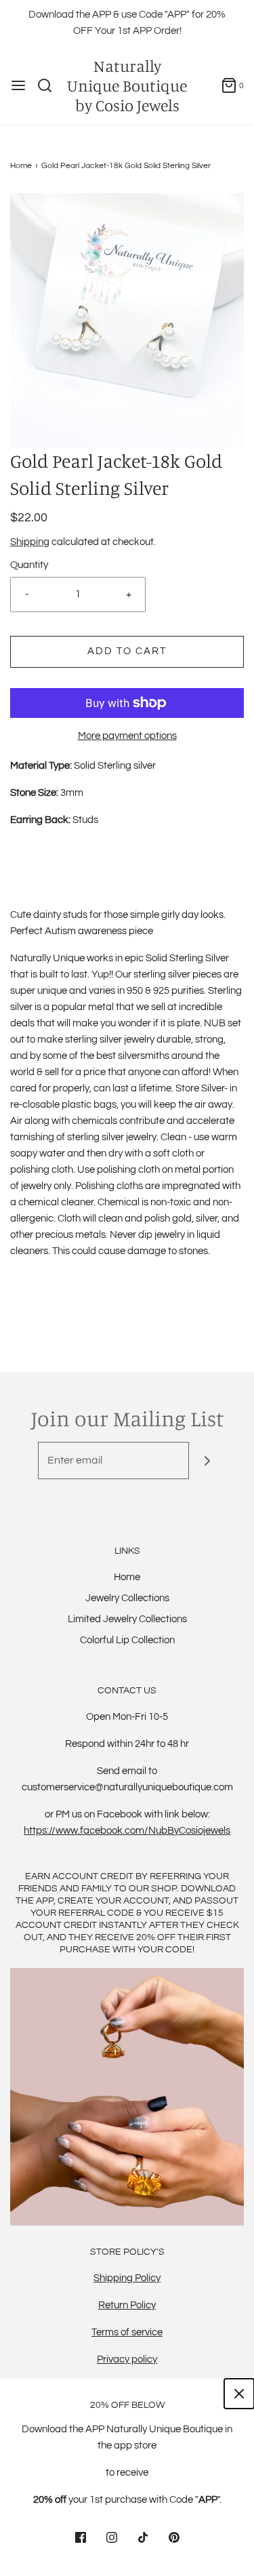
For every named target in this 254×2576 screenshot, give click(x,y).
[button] (127, 320)
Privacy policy (127, 2359)
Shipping (30, 542)
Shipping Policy (127, 2278)
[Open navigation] (18, 85)
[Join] (208, 1461)
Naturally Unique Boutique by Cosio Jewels (127, 85)
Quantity (29, 565)
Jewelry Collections (127, 1598)
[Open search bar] (50, 85)
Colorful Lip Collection (127, 1640)
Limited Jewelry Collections (127, 1619)
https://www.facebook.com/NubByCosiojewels (127, 1831)
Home (21, 166)
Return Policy (127, 2305)
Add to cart (127, 651)
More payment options (127, 736)
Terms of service (127, 2332)
